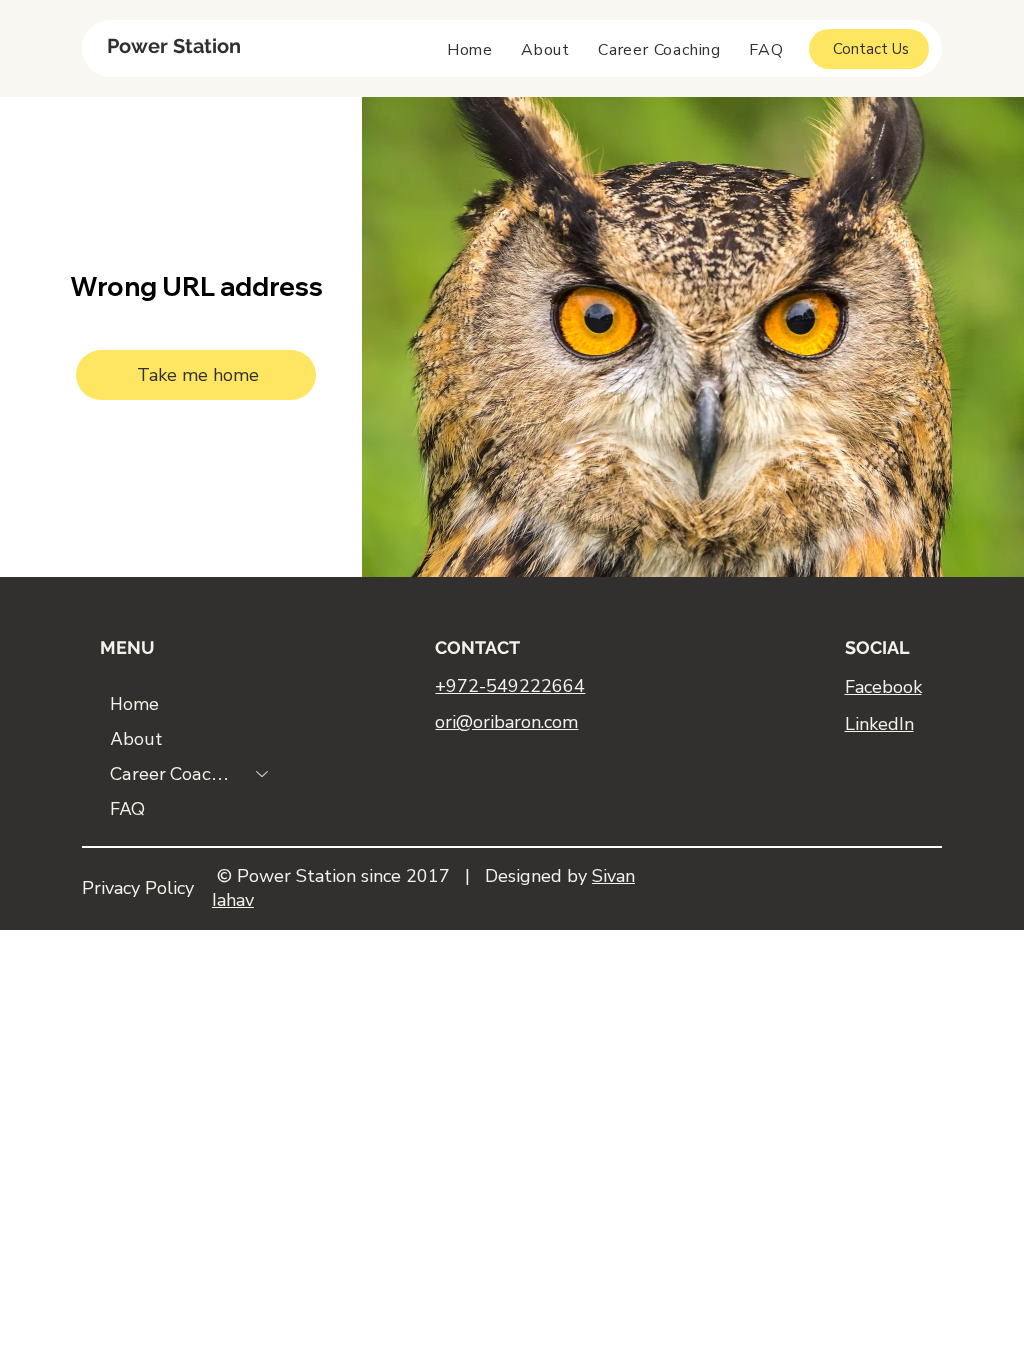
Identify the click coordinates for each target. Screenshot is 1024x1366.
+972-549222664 (510, 686)
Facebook (883, 687)
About (136, 738)
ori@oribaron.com (506, 722)
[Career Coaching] (263, 773)
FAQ (127, 808)
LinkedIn (879, 724)
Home (134, 703)
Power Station (174, 46)
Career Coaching (174, 773)
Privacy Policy (138, 888)
